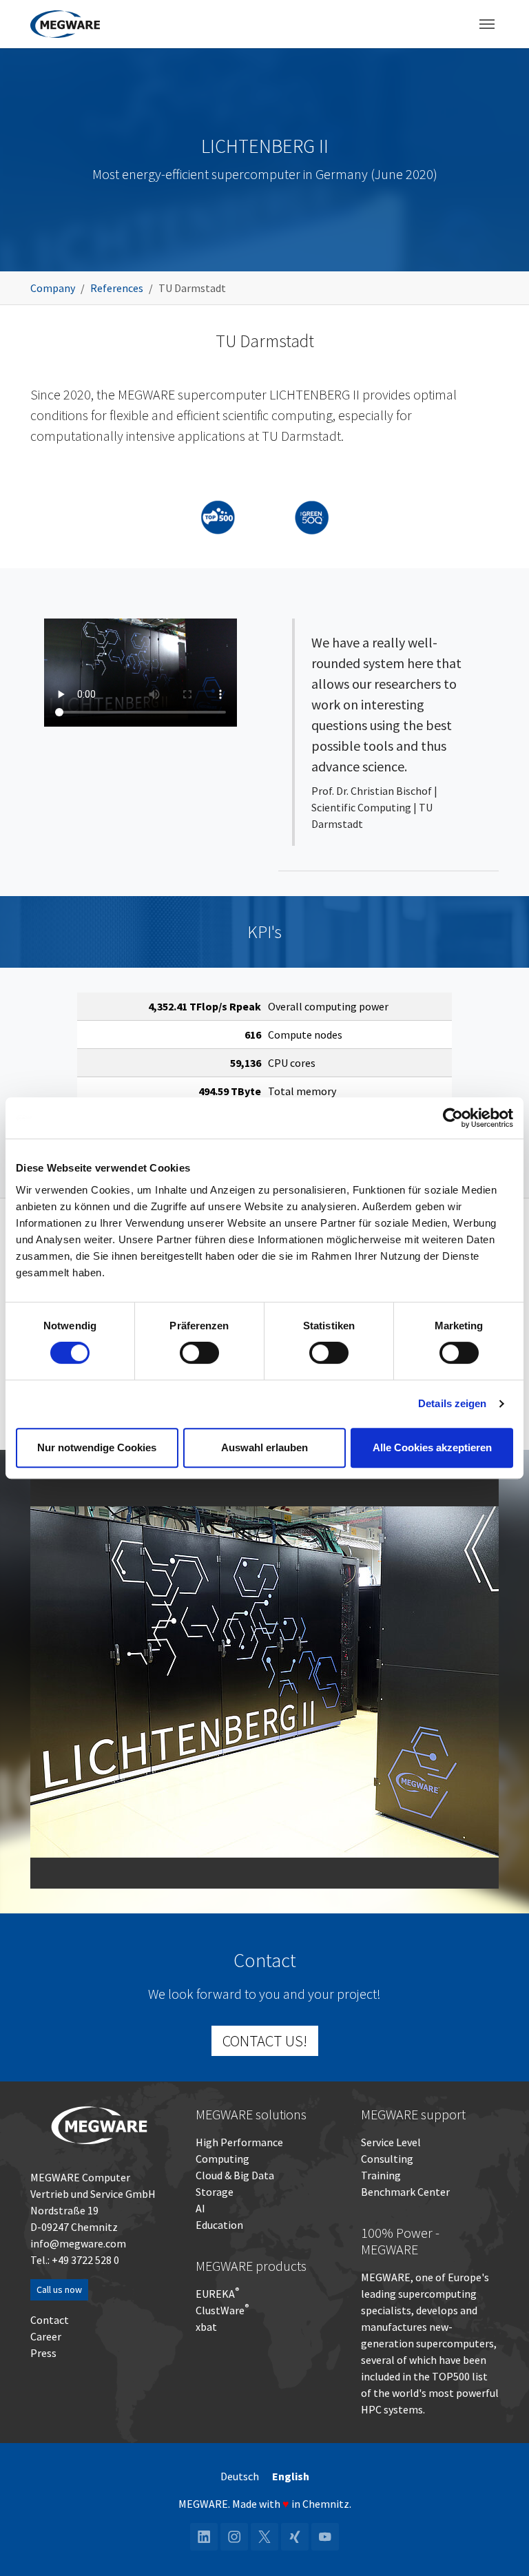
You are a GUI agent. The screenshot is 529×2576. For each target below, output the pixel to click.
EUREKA (215, 2294)
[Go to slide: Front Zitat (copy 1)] (252, 1869)
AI (200, 2208)
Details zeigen (452, 1403)
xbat (206, 2327)
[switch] (199, 1353)
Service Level (391, 2142)
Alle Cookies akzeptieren (432, 1447)
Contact (50, 2320)
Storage (215, 2192)
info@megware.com (78, 2243)
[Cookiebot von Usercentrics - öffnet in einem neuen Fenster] (453, 1118)
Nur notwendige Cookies (97, 1447)
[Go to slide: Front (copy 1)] (227, 1869)
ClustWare (222, 2310)
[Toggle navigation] (487, 24)
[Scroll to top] (499, 2546)
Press (43, 2353)
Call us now (59, 2289)
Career (46, 2336)
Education (219, 2225)
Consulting (387, 2159)
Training (381, 2175)
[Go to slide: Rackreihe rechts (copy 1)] (277, 1869)
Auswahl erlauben (264, 1447)
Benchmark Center (405, 2192)
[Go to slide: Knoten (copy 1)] (302, 1869)
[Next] (485, 1682)
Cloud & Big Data (235, 2175)
